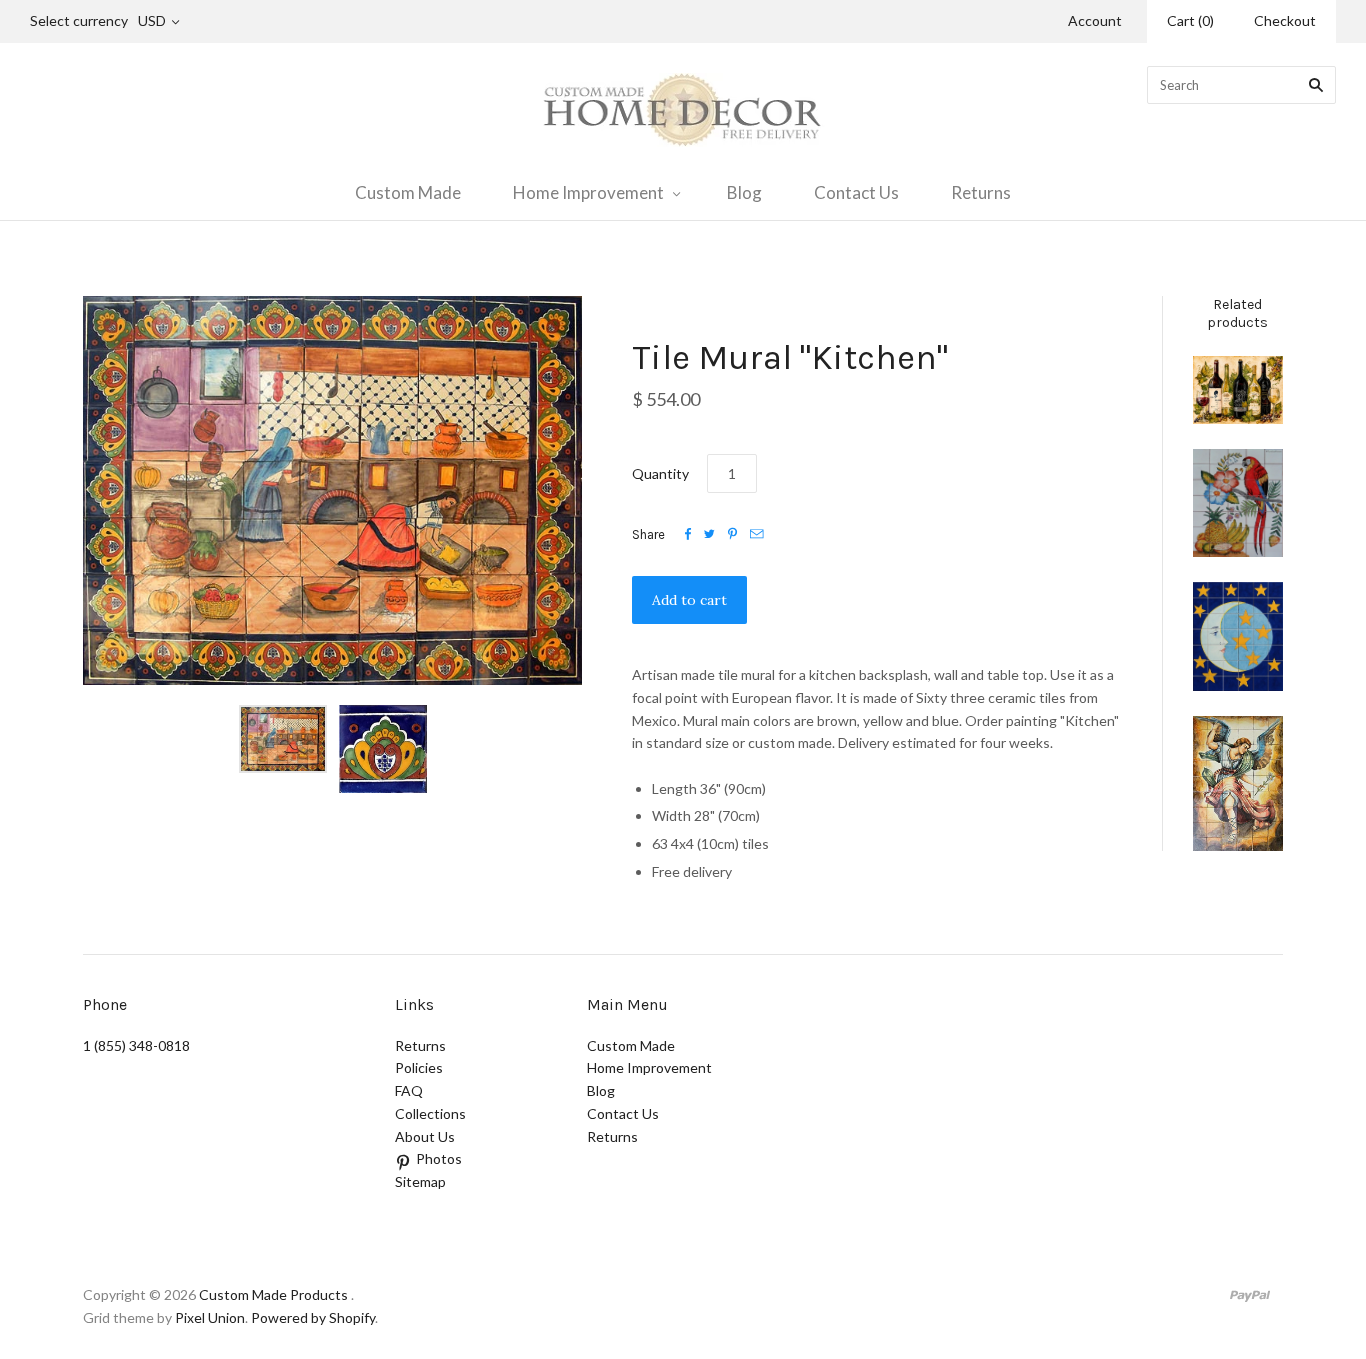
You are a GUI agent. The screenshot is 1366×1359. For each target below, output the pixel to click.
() (1190, 20)
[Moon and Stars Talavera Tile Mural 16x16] (1238, 636)
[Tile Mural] (1238, 783)
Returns (981, 192)
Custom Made (408, 192)
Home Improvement (588, 192)
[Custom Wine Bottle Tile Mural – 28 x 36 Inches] (1238, 390)
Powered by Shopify (313, 1317)
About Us (425, 1136)
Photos (439, 1158)
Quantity (660, 473)
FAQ (409, 1090)
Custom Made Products (273, 1294)
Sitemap (420, 1181)
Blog (744, 192)
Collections (430, 1113)
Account (1095, 20)
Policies (419, 1067)
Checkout (1285, 20)
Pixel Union (210, 1317)
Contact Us (856, 192)
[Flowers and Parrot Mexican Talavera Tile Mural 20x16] (1238, 503)
